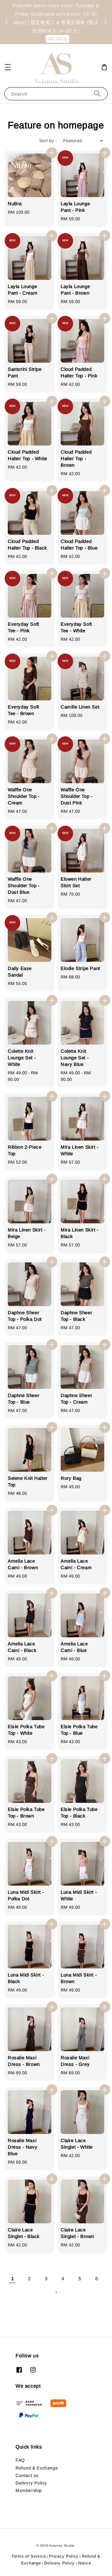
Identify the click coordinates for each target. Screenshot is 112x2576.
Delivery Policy (31, 2483)
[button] (8, 67)
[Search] (97, 94)
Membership (29, 2490)
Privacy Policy (64, 2556)
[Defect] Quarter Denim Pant (56, 13)
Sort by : (48, 141)
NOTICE (58, 39)
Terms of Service (29, 2556)
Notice (84, 2563)
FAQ (20, 2460)
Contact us (27, 2475)
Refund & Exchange (37, 2468)
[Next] (56, 2292)
